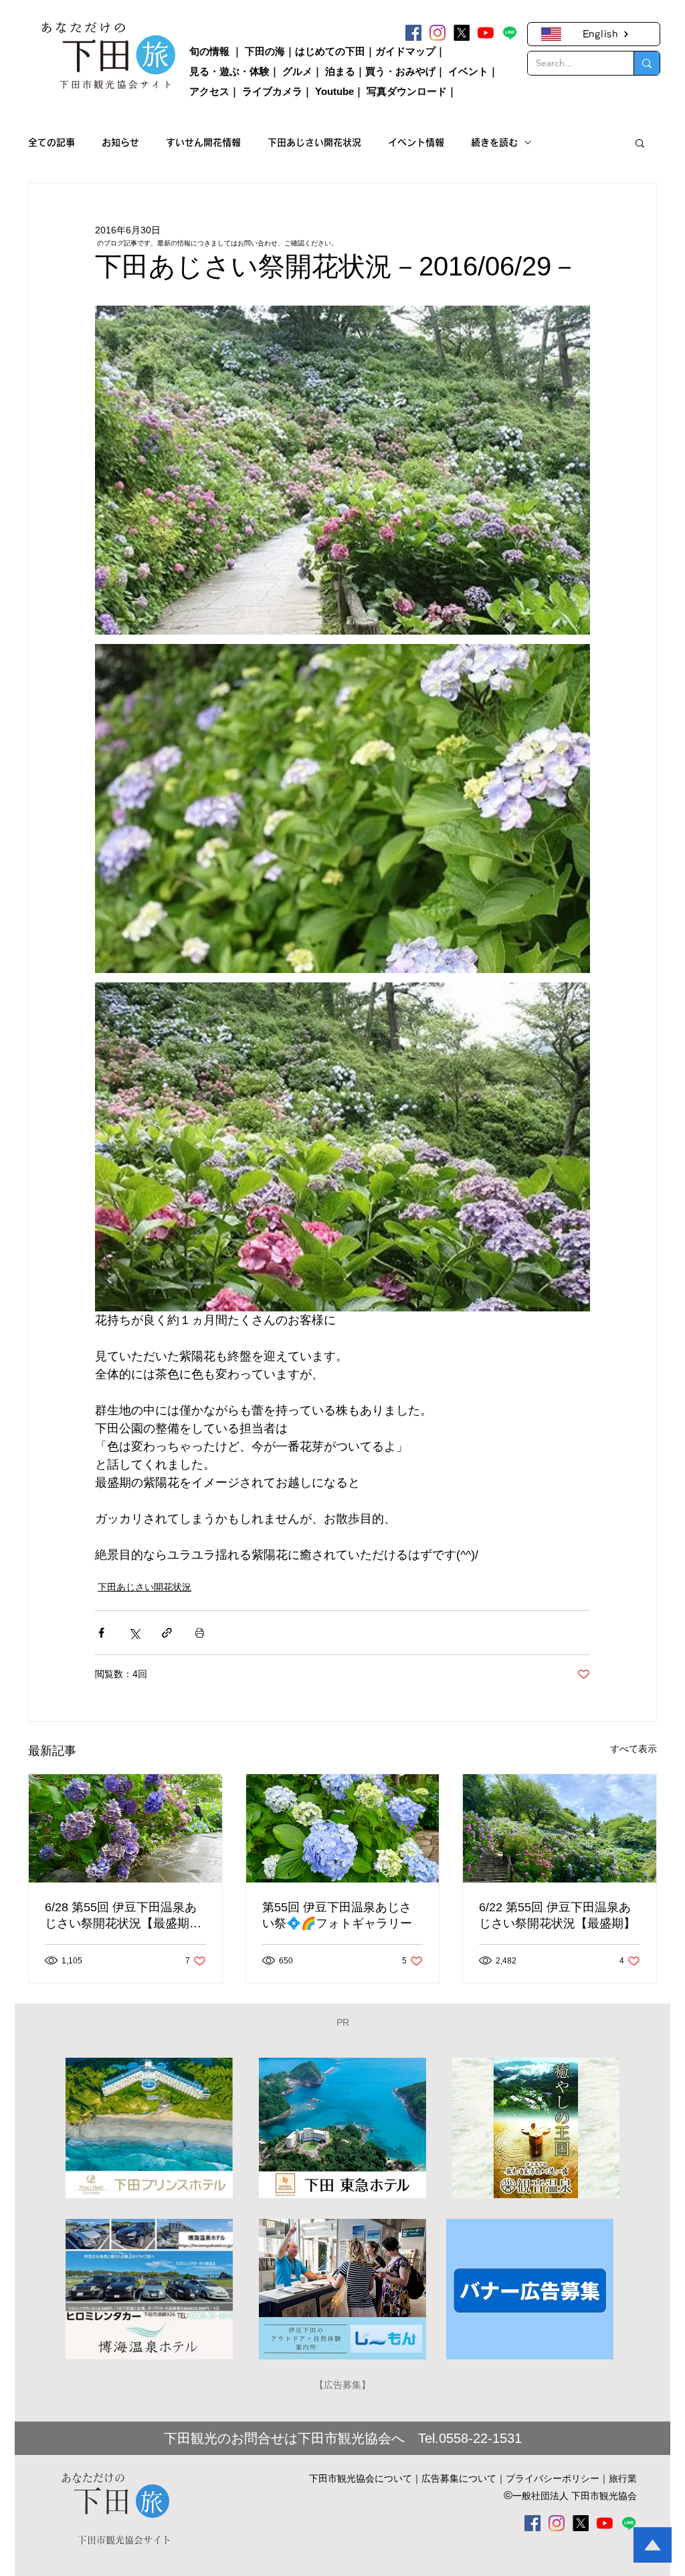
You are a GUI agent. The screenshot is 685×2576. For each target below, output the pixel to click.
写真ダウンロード (407, 91)
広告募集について (459, 2478)
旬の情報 (209, 51)
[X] (462, 33)
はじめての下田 (330, 51)
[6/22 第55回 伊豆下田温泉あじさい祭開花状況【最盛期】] (560, 1828)
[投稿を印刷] (200, 1633)
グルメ (297, 71)
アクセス (209, 91)
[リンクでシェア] (167, 1633)
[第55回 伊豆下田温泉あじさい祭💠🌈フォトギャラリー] (343, 1828)
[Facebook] (413, 33)
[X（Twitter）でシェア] (134, 1633)
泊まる (340, 71)
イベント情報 (416, 142)
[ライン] (510, 33)
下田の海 (265, 51)
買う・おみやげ (400, 71)
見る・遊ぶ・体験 (229, 71)
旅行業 (623, 2478)
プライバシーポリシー (553, 2478)
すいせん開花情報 (203, 142)
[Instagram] (437, 33)
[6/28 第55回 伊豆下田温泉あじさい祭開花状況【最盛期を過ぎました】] (125, 1828)
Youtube (334, 91)
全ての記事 (52, 142)
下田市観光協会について (361, 2478)
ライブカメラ (272, 91)
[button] (640, 142)
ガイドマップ (405, 51)
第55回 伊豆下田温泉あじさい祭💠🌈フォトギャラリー (337, 1915)
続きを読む (494, 142)
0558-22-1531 (480, 2438)
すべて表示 (633, 1749)
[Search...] (647, 63)
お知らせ (120, 142)
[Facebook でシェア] (101, 1633)
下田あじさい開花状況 (314, 142)
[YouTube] (486, 33)
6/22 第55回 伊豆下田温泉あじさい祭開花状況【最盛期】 (557, 1915)
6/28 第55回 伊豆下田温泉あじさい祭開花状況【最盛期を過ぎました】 (123, 1916)
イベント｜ (473, 71)
